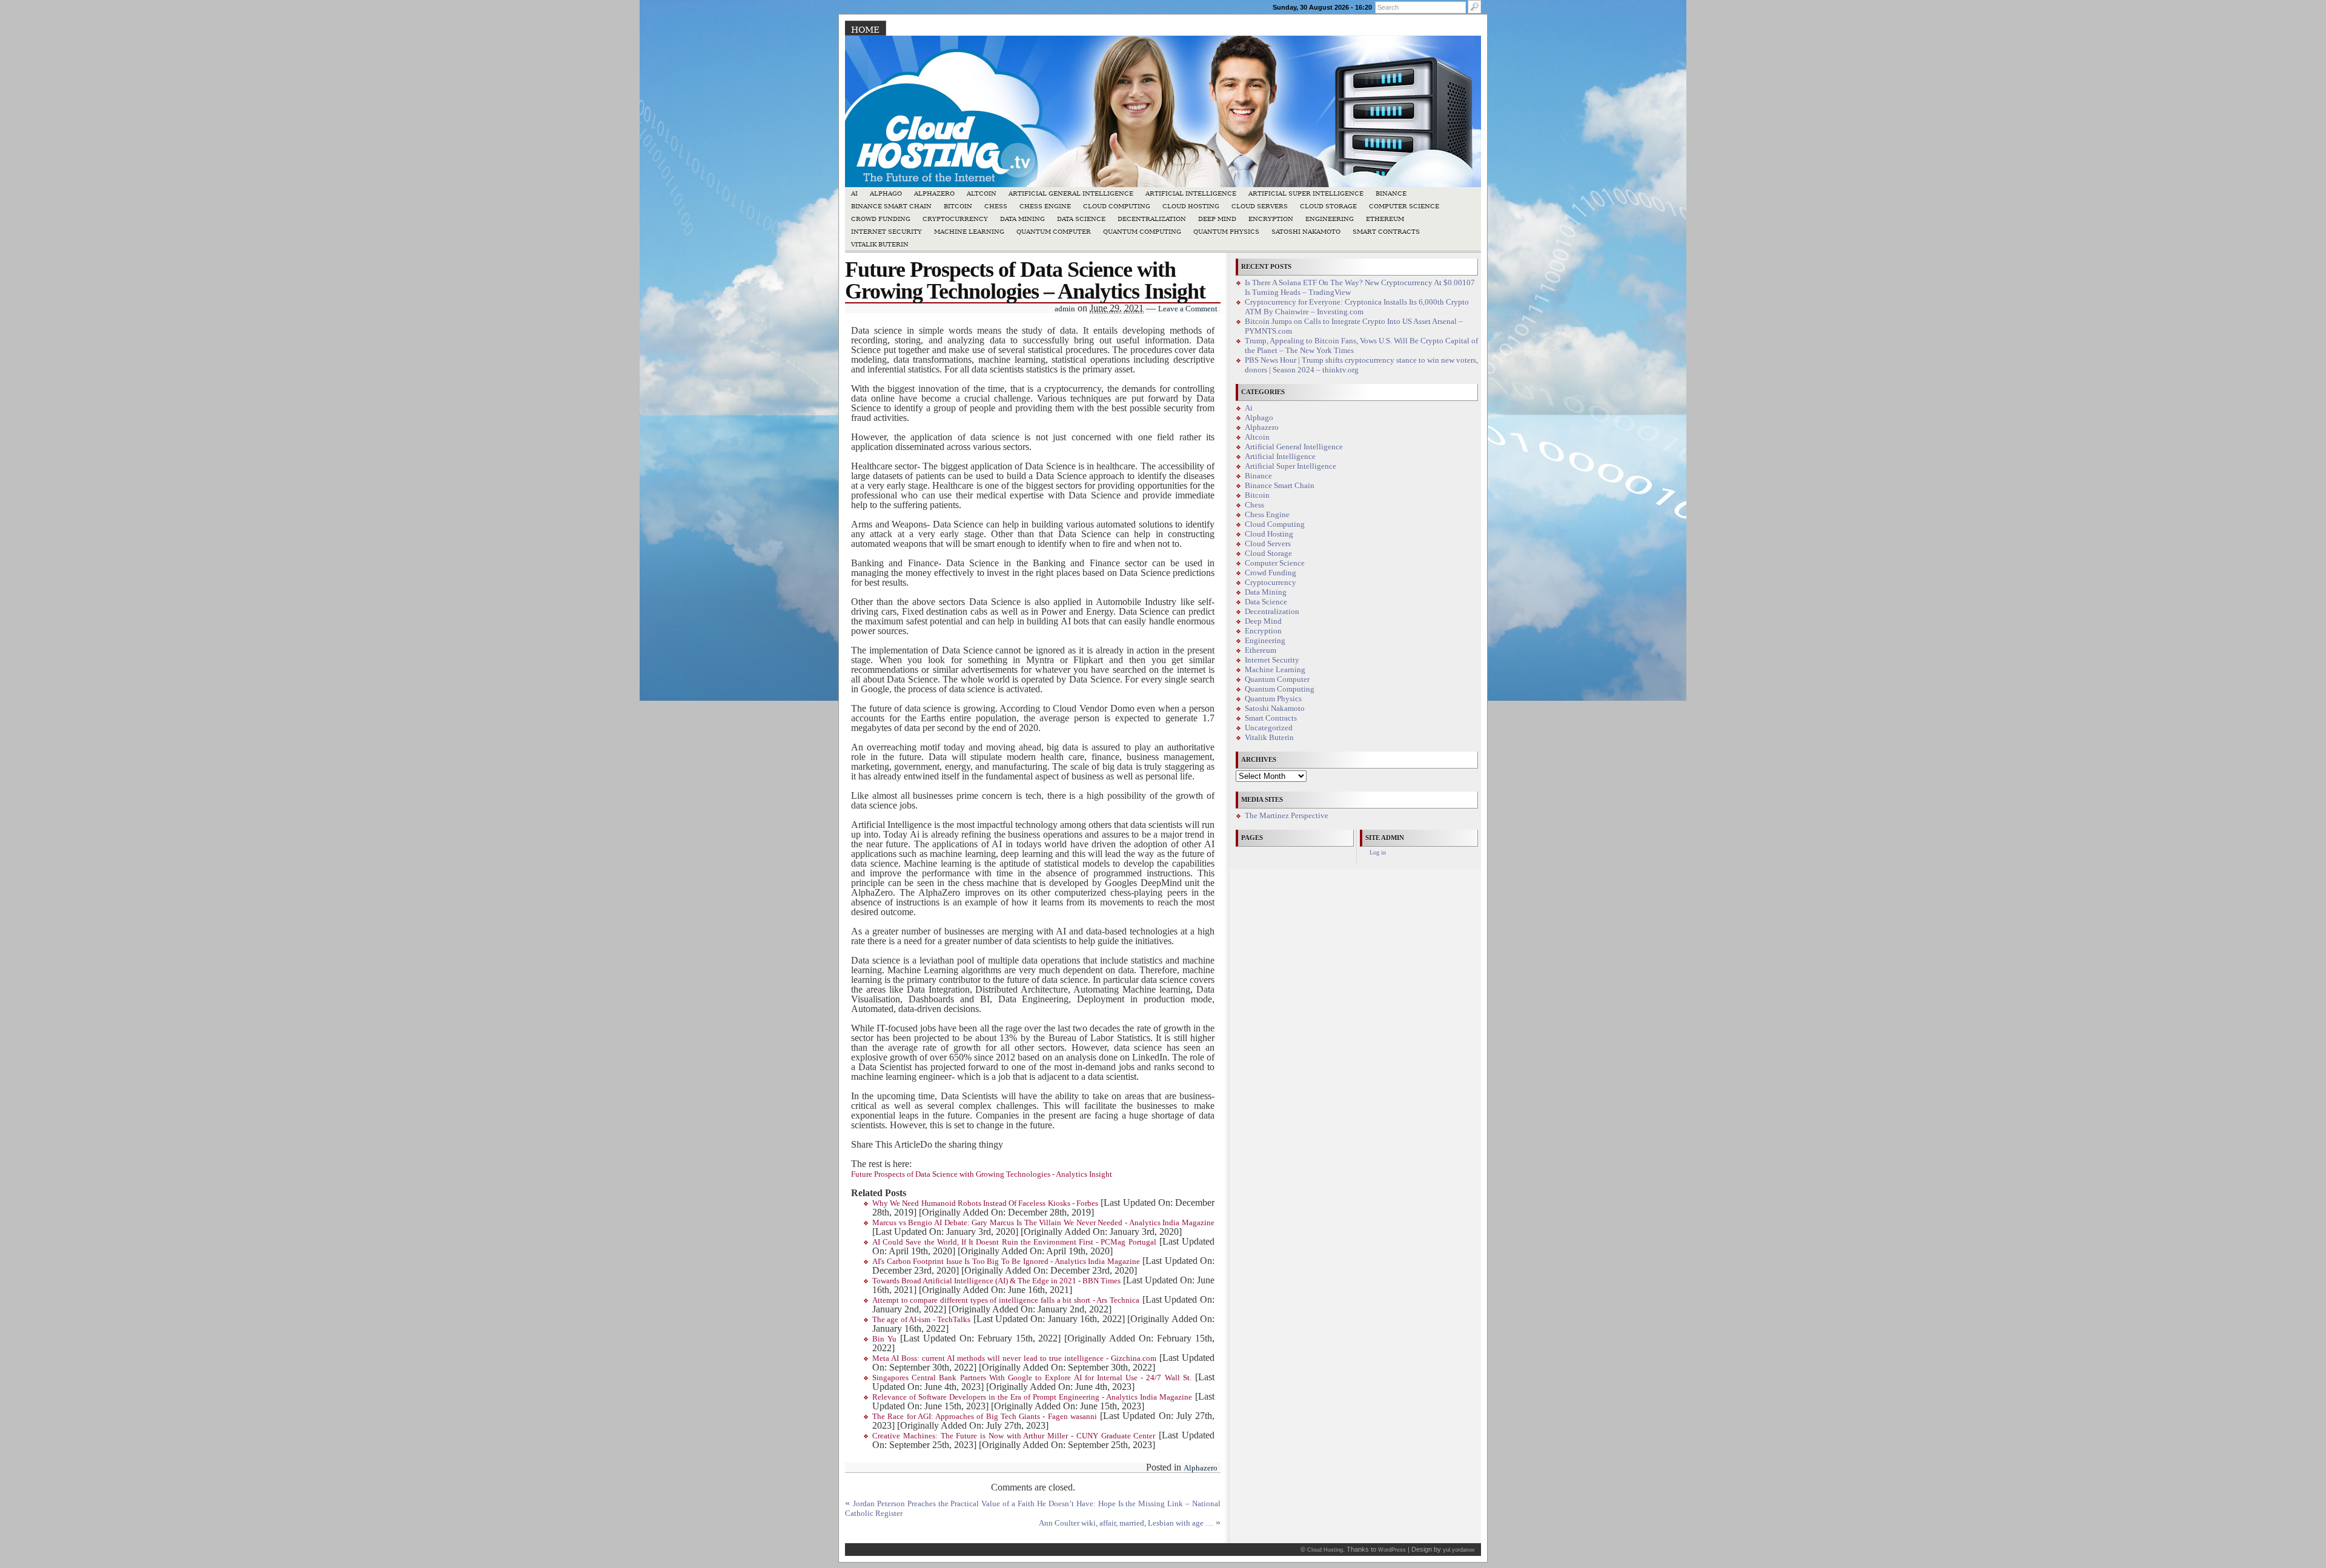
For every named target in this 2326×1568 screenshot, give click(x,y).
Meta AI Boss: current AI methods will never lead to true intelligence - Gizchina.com (1014, 1358)
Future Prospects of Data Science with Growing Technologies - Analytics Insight (982, 1174)
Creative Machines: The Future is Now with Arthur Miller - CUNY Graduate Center (1014, 1436)
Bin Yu (884, 1339)
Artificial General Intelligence (1071, 194)
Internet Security (886, 232)
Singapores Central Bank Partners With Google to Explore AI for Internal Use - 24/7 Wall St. (1032, 1378)
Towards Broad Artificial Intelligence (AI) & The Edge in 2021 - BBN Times (996, 1281)
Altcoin (982, 194)
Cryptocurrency (955, 219)
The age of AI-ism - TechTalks (921, 1320)
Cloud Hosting (1191, 206)
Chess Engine (1045, 206)
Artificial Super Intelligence (1306, 194)
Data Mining (1022, 219)
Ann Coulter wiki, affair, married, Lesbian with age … (1126, 1523)
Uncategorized (1269, 728)
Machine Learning (969, 232)
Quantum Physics (1226, 232)
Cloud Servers (1260, 206)
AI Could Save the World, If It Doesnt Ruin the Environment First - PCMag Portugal (1014, 1242)
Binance (1391, 194)
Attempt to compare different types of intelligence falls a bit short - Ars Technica (1006, 1300)
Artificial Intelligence (1191, 194)
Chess (996, 206)
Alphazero (934, 194)
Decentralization (1152, 219)
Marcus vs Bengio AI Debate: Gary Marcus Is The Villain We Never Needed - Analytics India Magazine (1043, 1223)
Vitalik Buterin (880, 244)
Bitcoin (958, 206)
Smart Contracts (1386, 232)
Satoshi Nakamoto (1306, 232)
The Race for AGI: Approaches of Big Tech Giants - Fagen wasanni (985, 1417)
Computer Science (1404, 206)
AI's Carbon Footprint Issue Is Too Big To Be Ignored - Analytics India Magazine (1006, 1262)
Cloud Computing (1117, 206)
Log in (1378, 852)
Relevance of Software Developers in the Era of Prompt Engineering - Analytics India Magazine (1032, 1397)
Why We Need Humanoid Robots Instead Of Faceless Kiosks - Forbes (985, 1203)
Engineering (1330, 219)
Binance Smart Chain (891, 206)
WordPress (1392, 1550)
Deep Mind (1217, 219)
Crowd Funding (881, 219)
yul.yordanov (1459, 1550)
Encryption (1271, 219)
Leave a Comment (1188, 309)
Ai (854, 194)
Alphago (886, 194)
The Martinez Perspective (1287, 816)
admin (1065, 309)
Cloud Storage (1328, 206)
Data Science (1081, 219)
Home (865, 30)
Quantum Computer (1054, 232)
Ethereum (1385, 219)
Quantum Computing (1142, 232)
